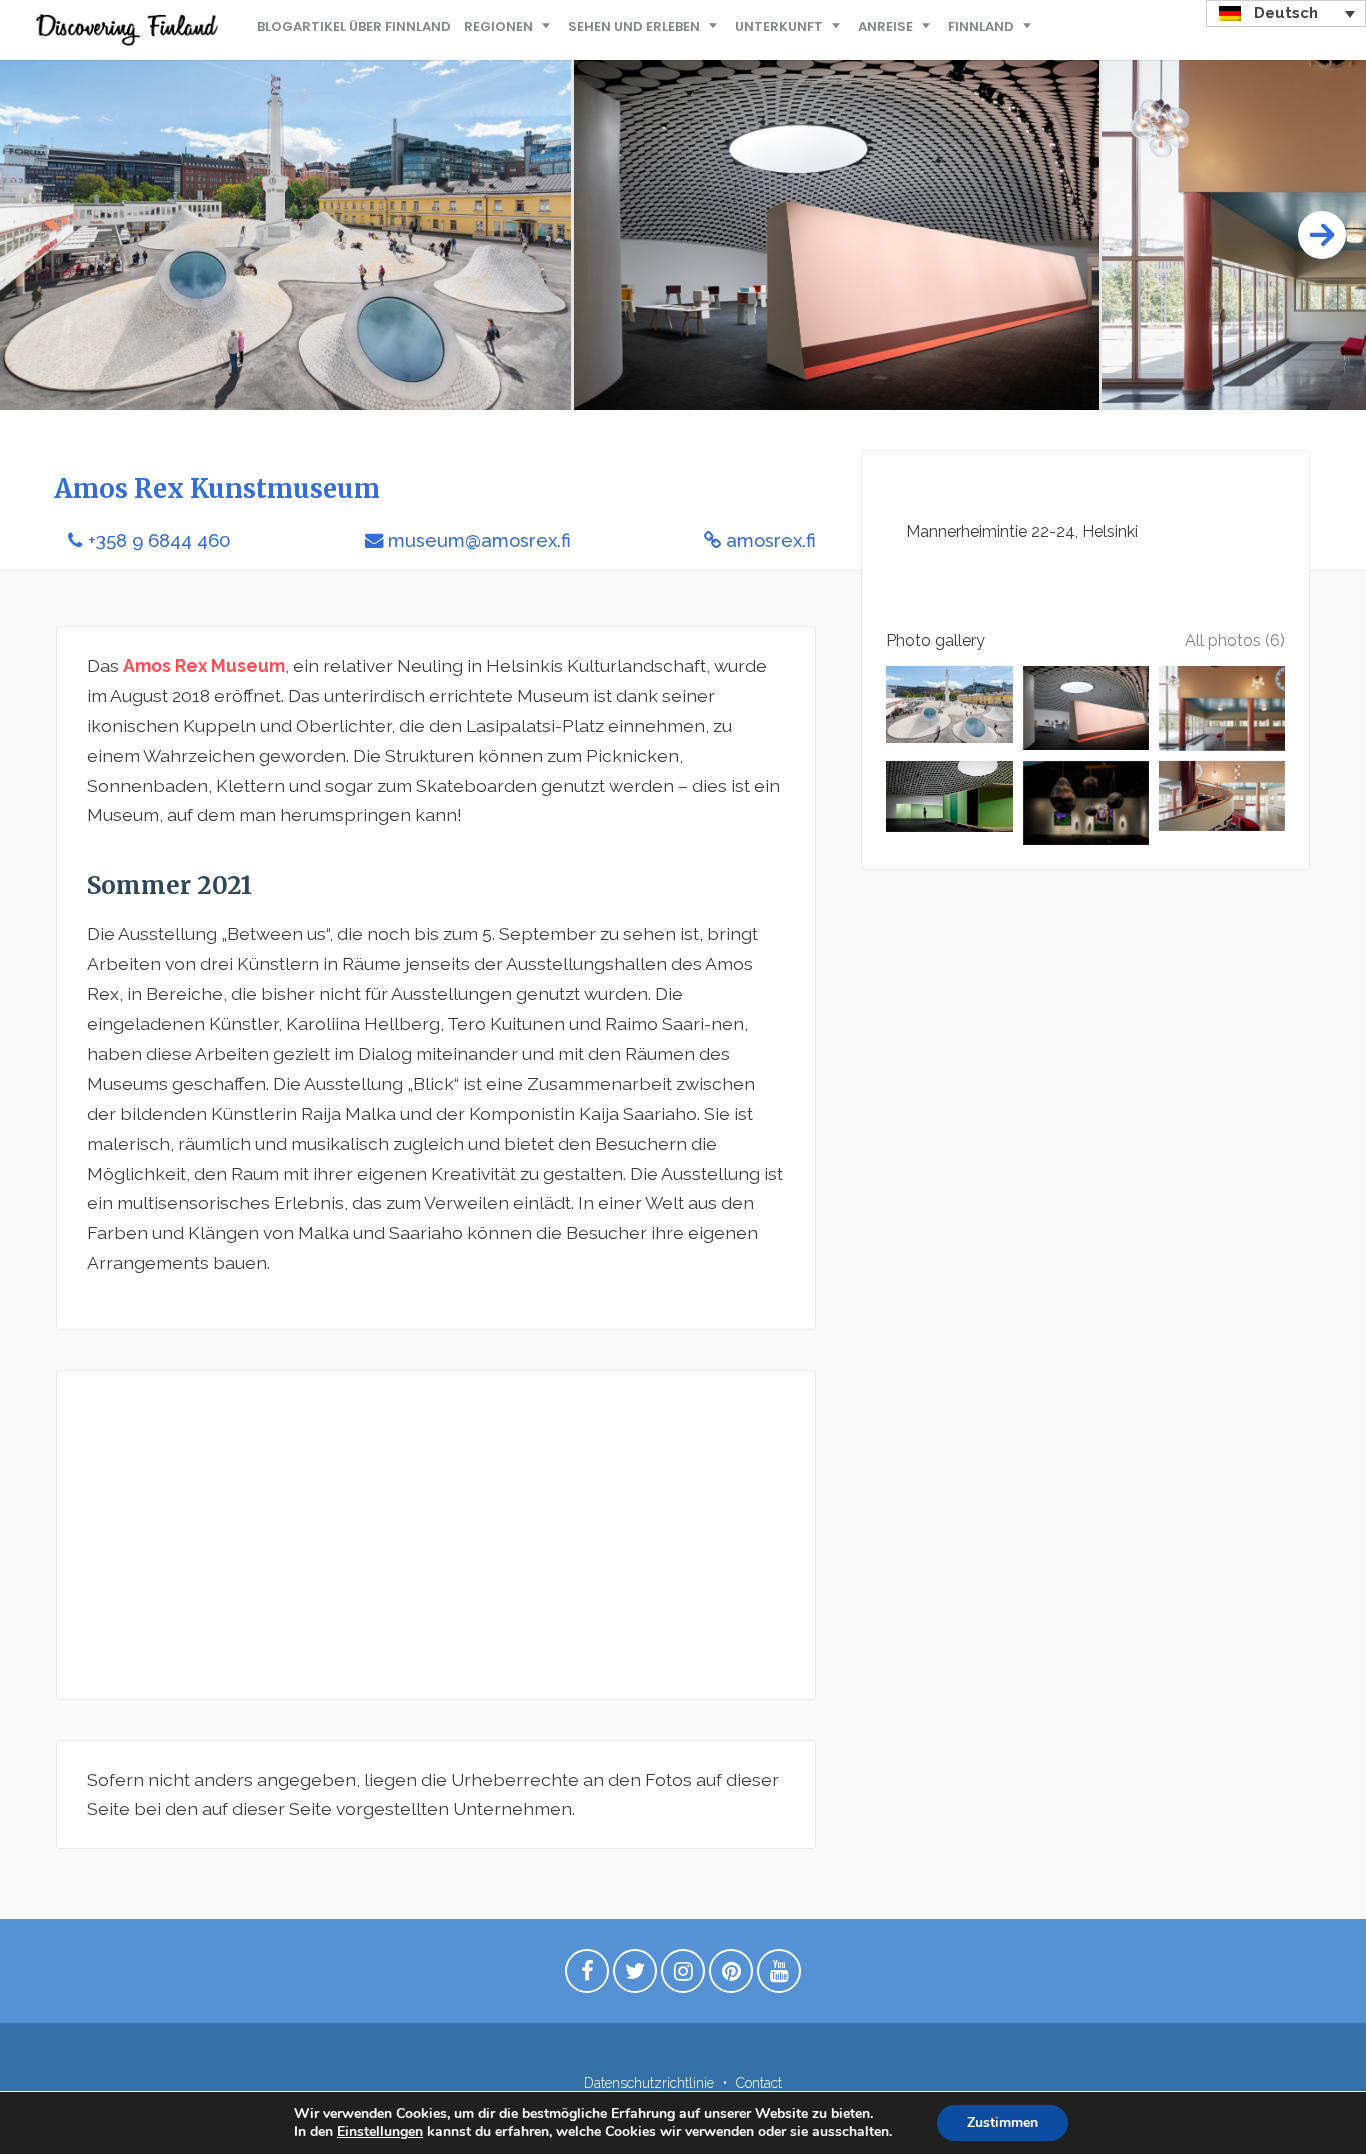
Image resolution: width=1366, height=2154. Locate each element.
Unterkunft (779, 26)
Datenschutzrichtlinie (649, 2083)
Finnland (981, 26)
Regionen (498, 26)
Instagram (683, 1976)
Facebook (587, 1976)
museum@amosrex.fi (479, 540)
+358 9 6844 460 (159, 540)
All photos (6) (1235, 640)
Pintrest (731, 1976)
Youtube (779, 1976)
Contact (759, 2083)
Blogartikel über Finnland (354, 26)
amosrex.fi (771, 540)
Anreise (885, 26)
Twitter (635, 1976)
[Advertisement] (436, 1535)
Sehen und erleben (634, 26)
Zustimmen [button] (1002, 2122)
